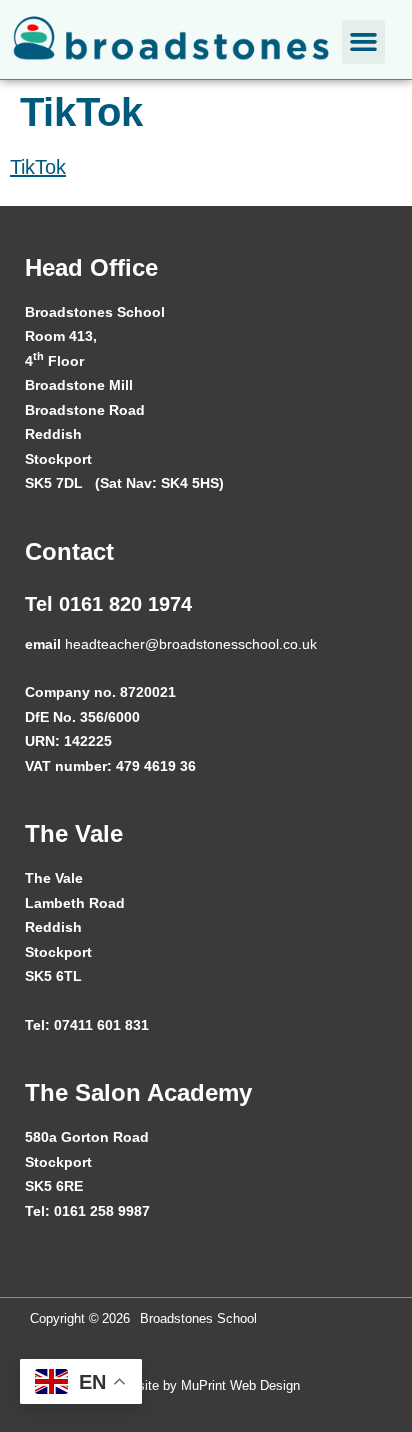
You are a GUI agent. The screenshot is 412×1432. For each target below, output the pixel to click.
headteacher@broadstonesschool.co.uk (191, 644)
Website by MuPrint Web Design (206, 1385)
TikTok (38, 167)
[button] (364, 42)
